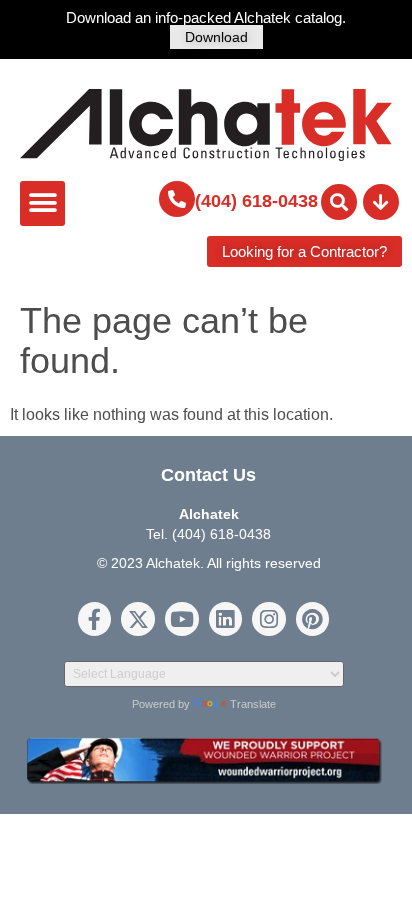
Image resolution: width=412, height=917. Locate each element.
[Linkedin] (226, 619)
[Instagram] (269, 619)
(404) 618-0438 (256, 201)
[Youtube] (182, 619)
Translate (253, 704)
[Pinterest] (313, 619)
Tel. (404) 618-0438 (208, 534)
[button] (42, 203)
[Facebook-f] (95, 619)
